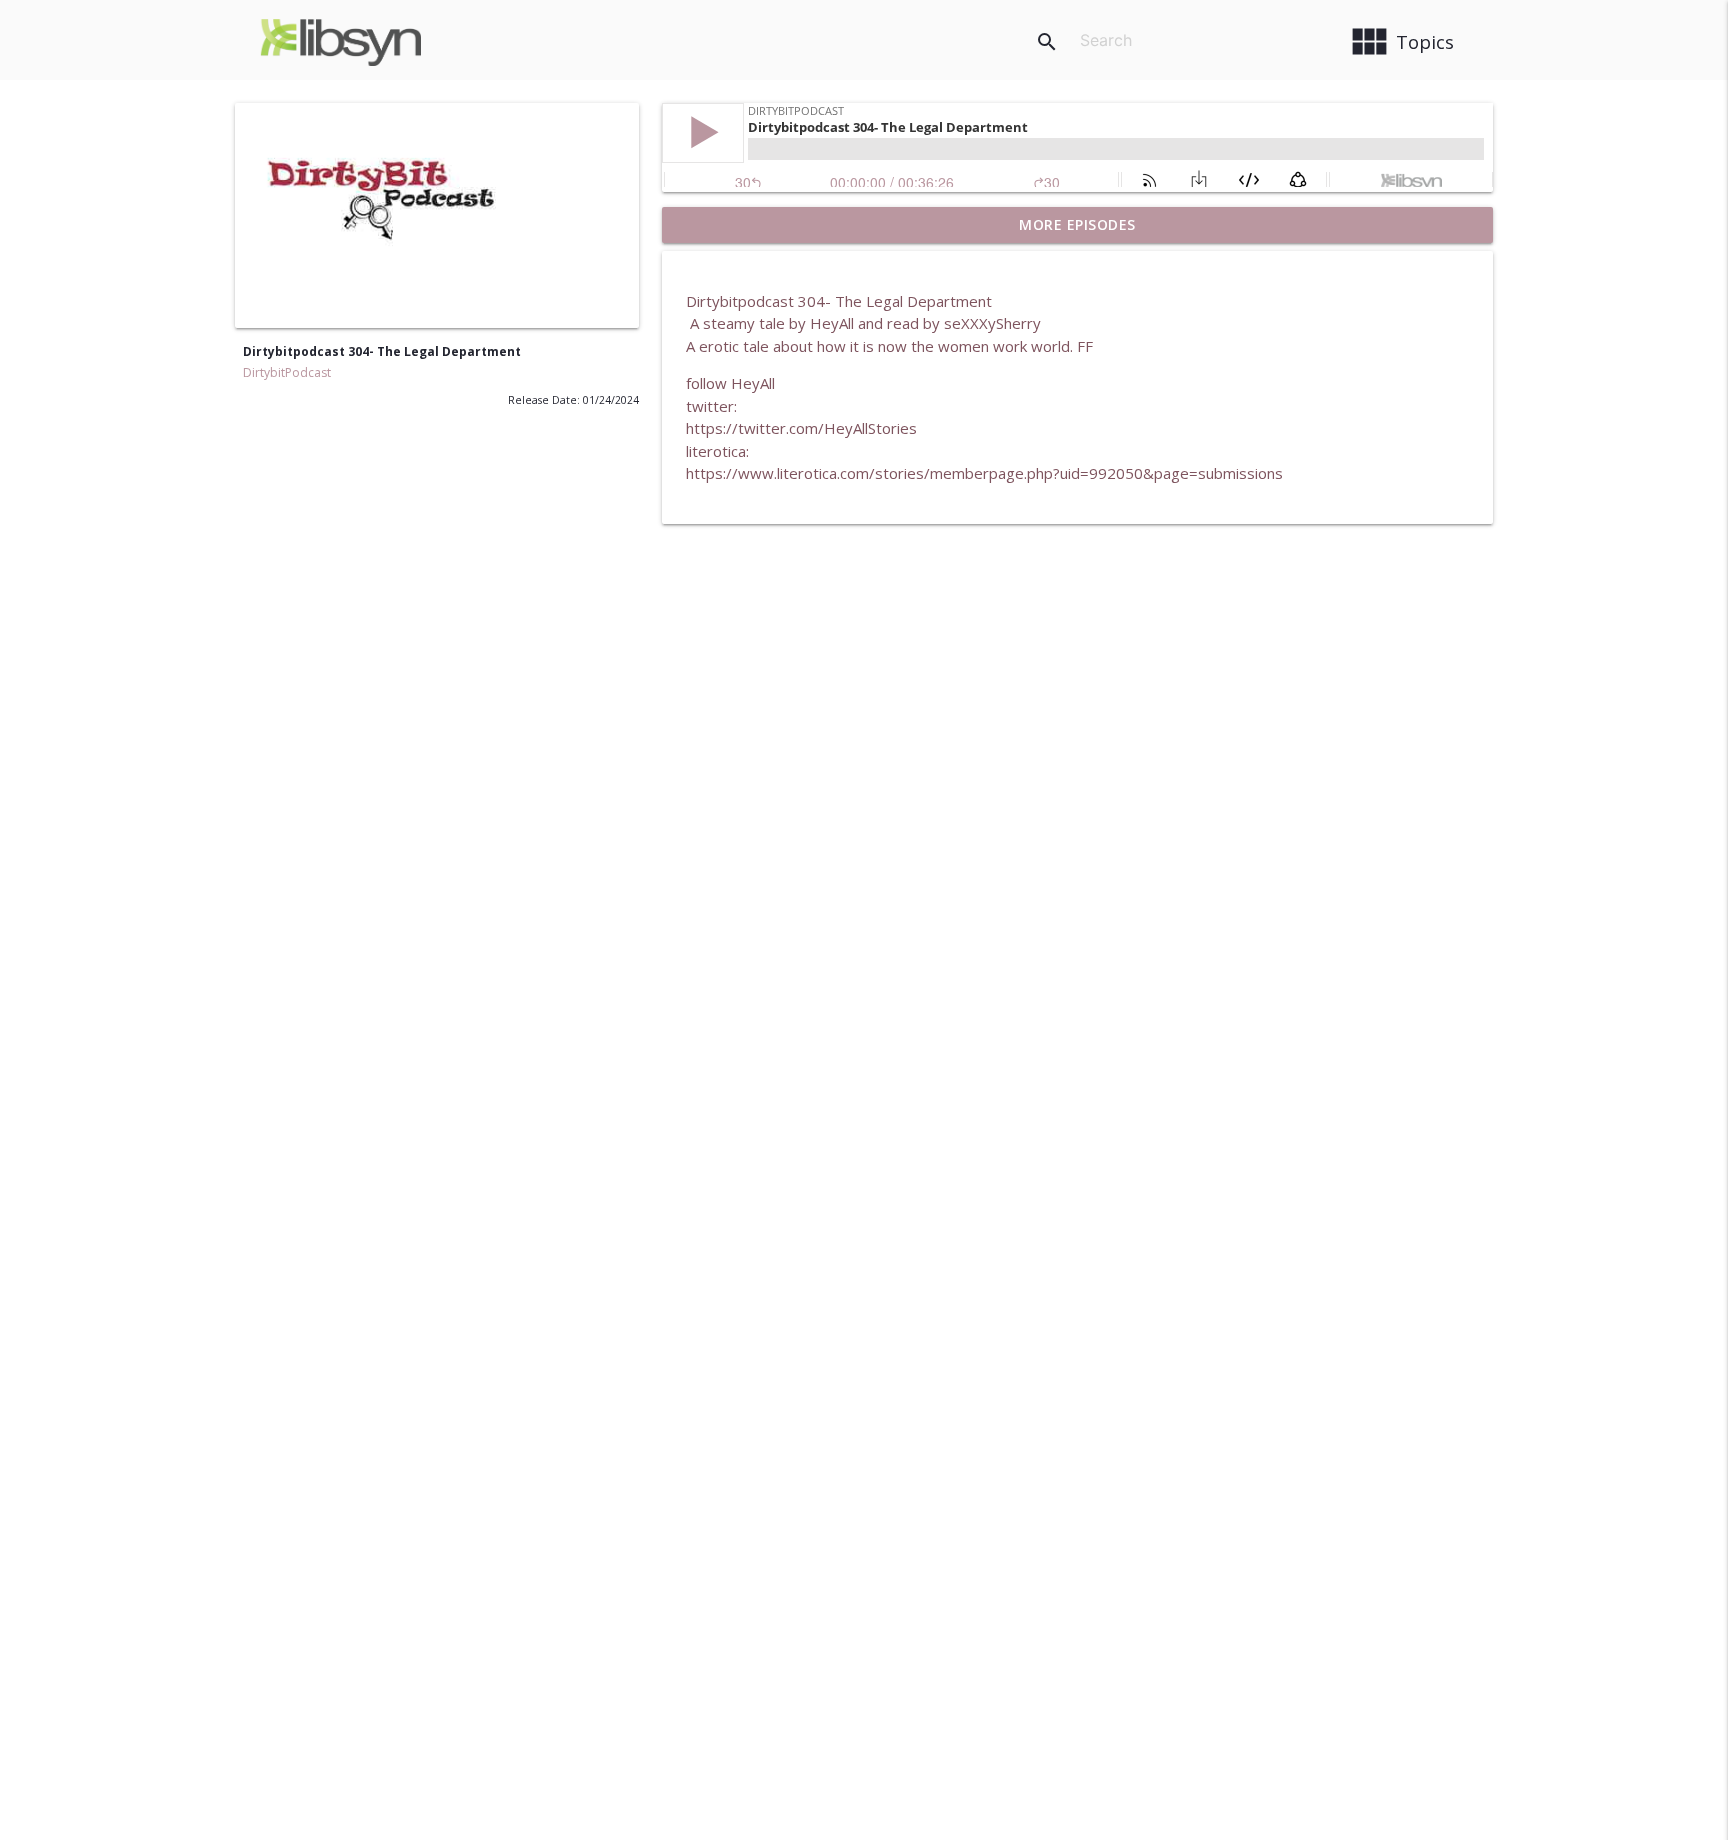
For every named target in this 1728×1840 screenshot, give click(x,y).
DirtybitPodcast (287, 372)
